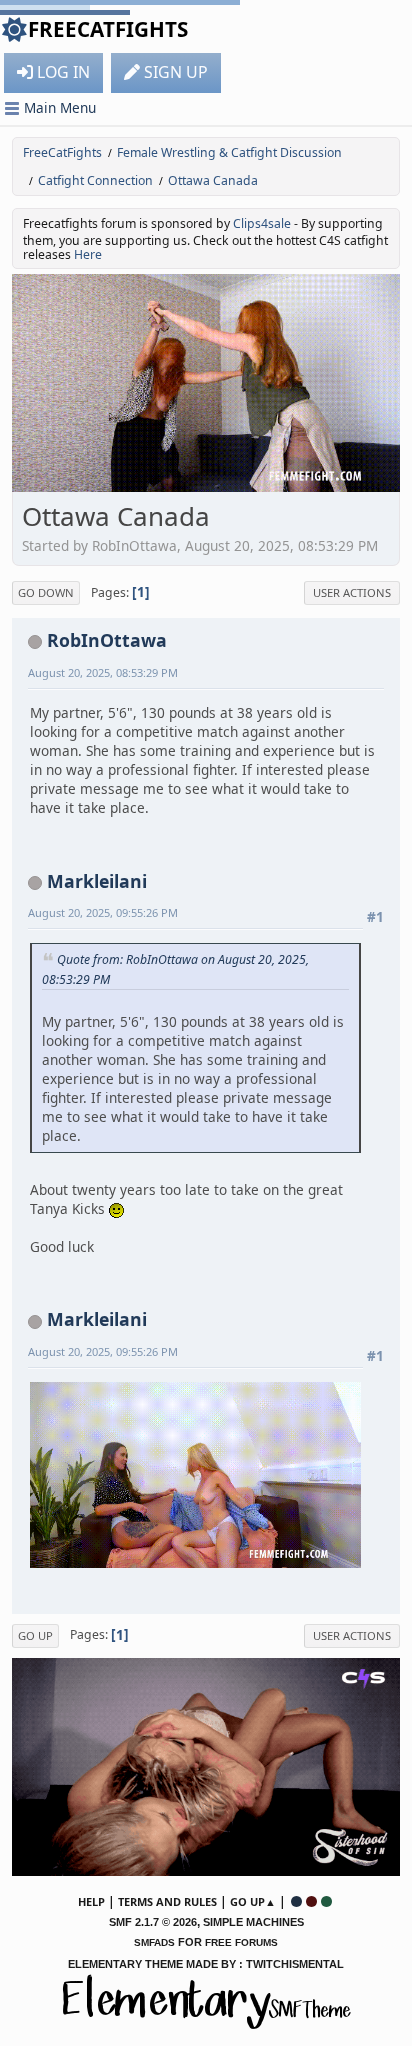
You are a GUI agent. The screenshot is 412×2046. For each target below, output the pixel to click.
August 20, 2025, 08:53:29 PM (103, 672)
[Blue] (296, 1901)
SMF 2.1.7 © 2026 (153, 1922)
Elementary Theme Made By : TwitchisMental (206, 1964)
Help (91, 1901)
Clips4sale (262, 223)
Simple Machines (253, 1922)
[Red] (311, 1901)
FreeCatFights (108, 29)
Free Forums (241, 1942)
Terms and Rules (167, 1901)
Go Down (46, 592)
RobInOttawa (107, 640)
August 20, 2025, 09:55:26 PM (103, 912)
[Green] (326, 1901)
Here (88, 254)
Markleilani (97, 881)
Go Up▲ (253, 1901)
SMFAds (154, 1942)
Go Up (35, 1635)
